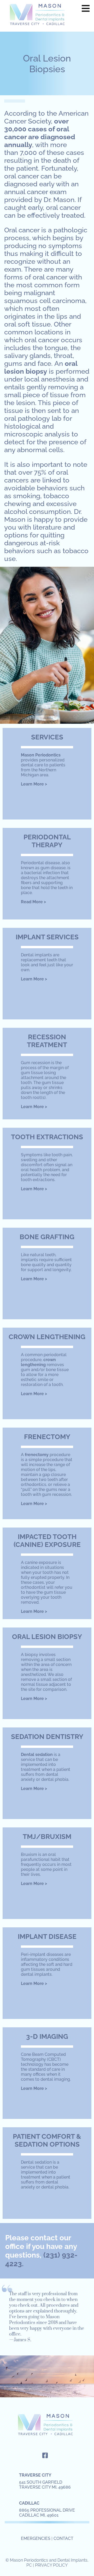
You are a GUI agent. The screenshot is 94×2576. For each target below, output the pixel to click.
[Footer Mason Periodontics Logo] (47, 2426)
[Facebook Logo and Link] (45, 2455)
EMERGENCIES (36, 2538)
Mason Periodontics (39, 16)
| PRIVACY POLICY (50, 2565)
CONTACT (63, 2538)
